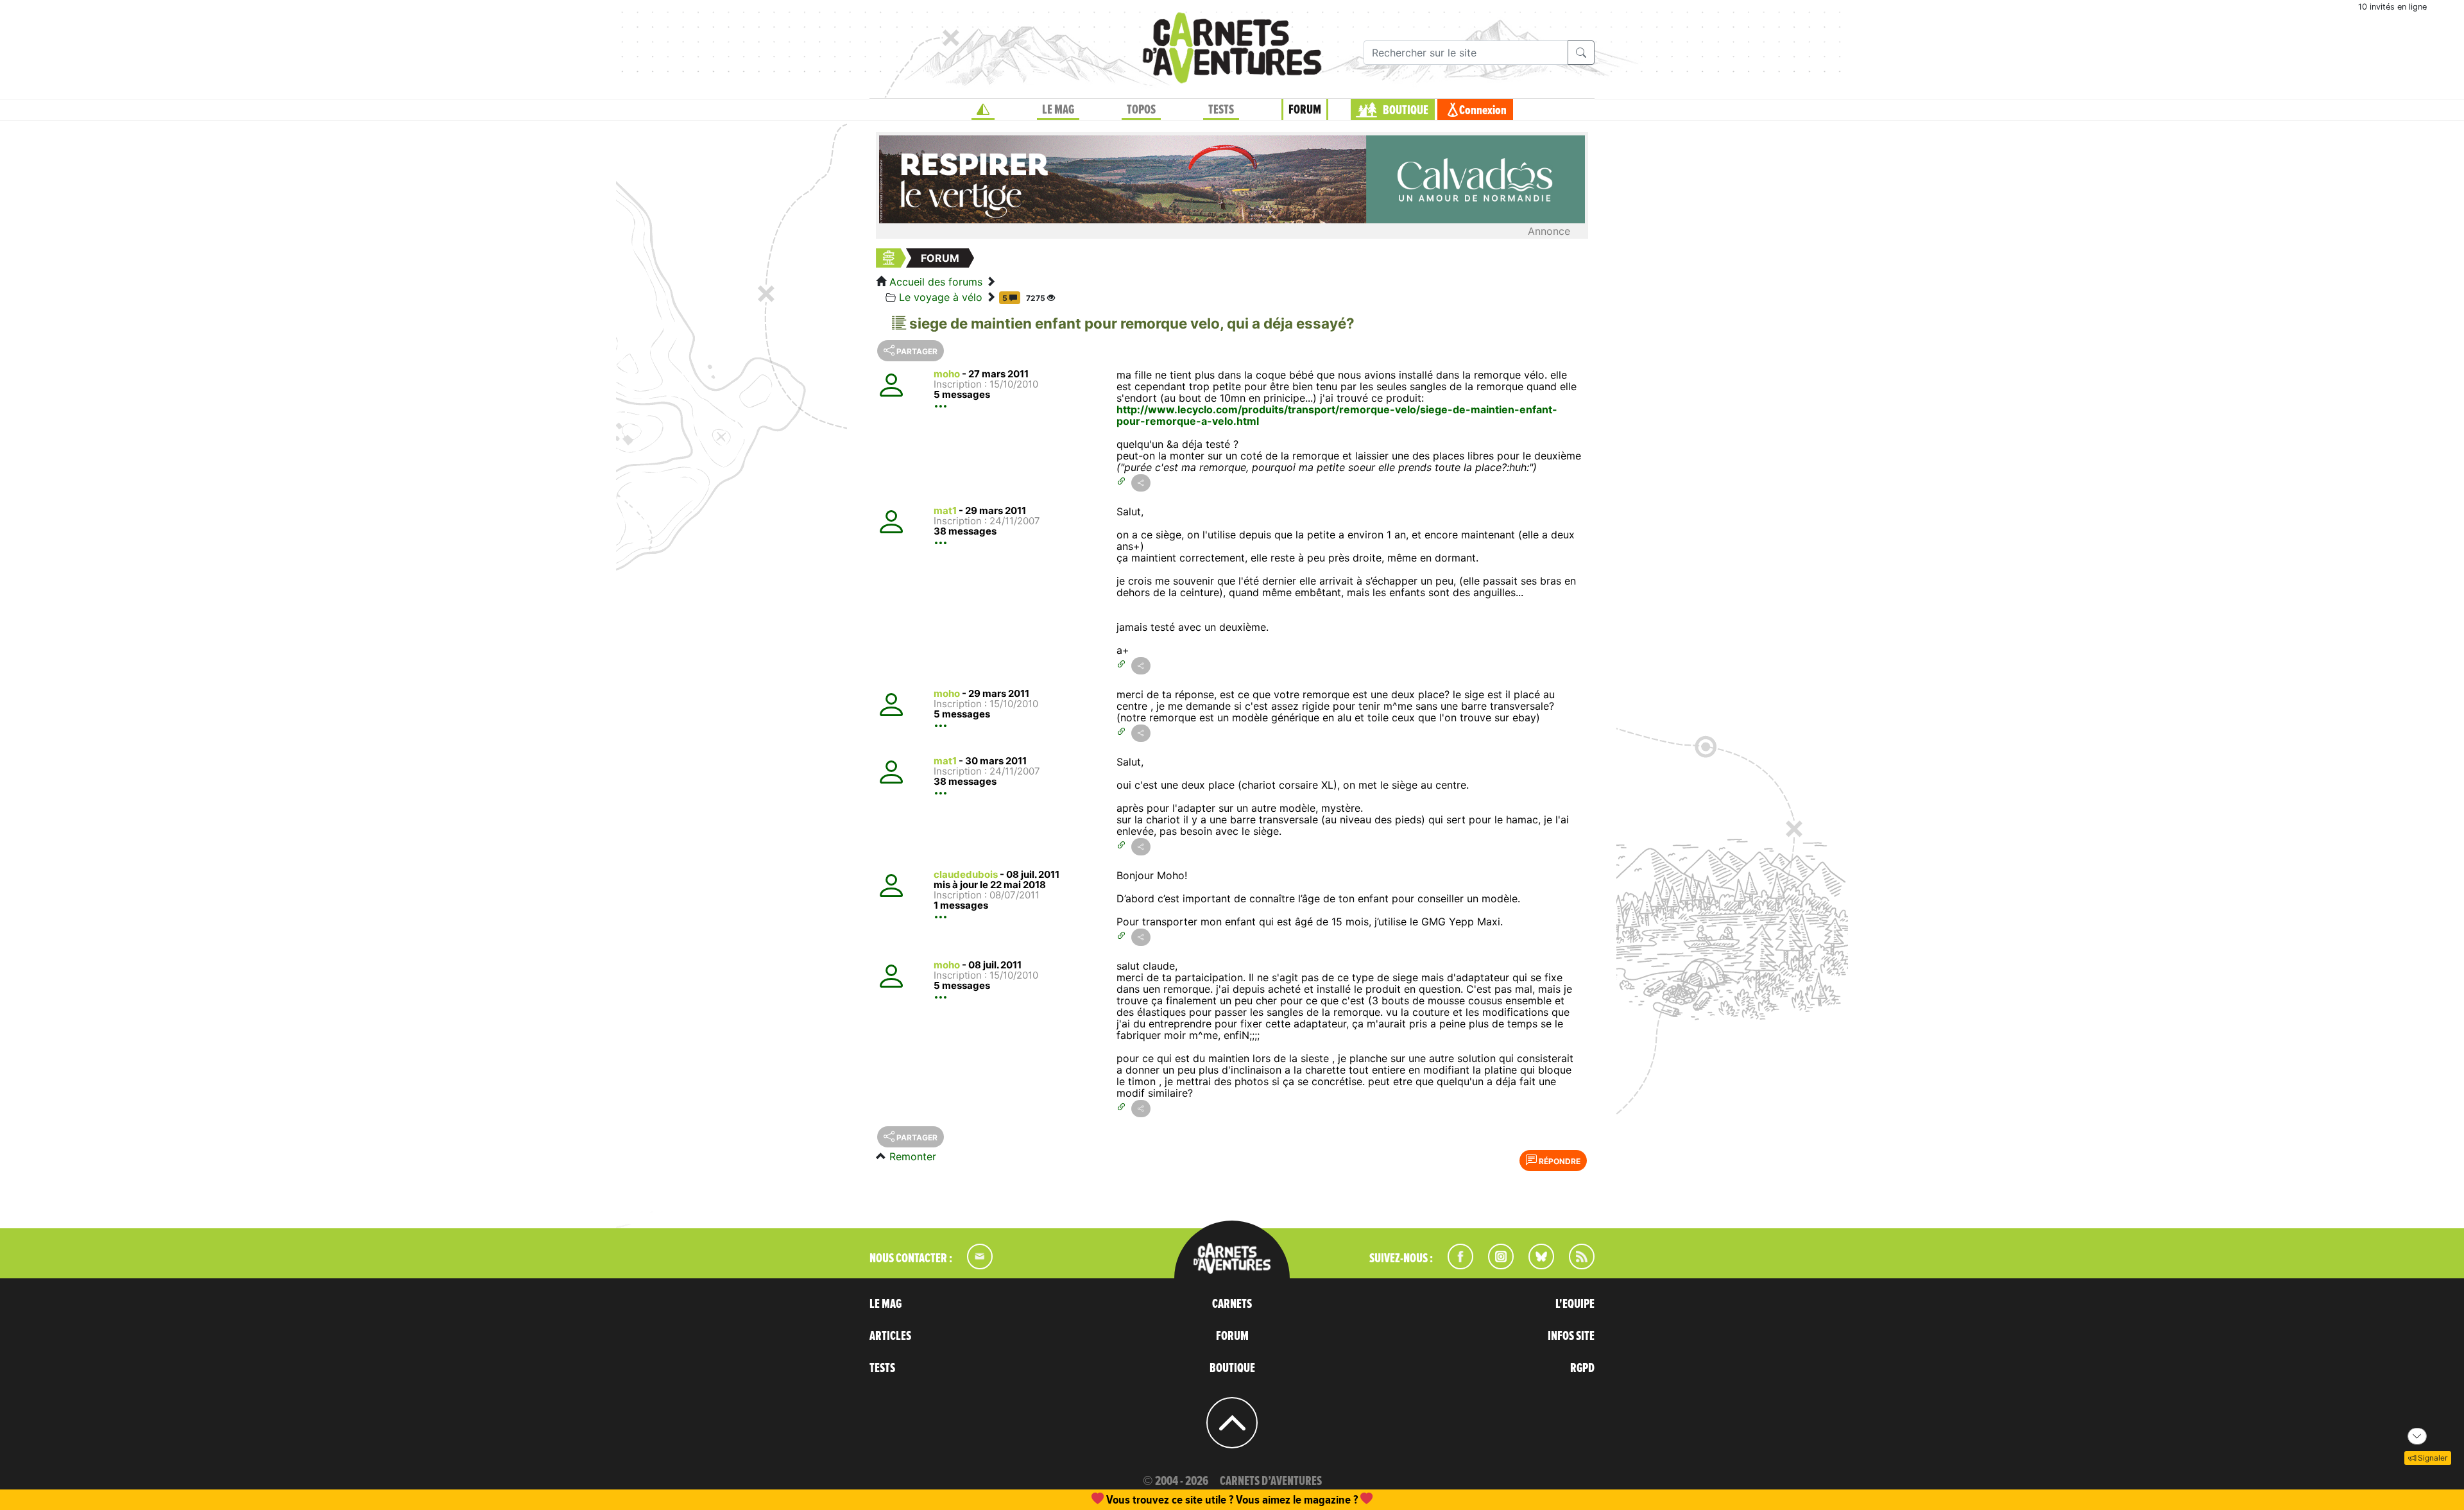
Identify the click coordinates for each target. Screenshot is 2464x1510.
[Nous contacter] (973, 1265)
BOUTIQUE (1406, 110)
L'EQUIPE (1575, 1304)
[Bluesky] (1535, 1265)
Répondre (1559, 1161)
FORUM (1305, 110)
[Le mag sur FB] (1455, 1265)
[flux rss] (1575, 1265)
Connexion (1483, 110)
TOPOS (1141, 110)
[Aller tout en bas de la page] (2417, 1436)
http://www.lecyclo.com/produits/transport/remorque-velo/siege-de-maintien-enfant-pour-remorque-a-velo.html (1337, 415)
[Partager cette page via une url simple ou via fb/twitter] (1141, 483)
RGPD (1582, 1368)
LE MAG (1058, 110)
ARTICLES (890, 1336)
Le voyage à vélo (941, 297)
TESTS (1221, 110)
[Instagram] (1495, 1265)
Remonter (913, 1156)
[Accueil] (983, 110)
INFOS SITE (1571, 1336)
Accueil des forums (936, 282)
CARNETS (1232, 1304)
